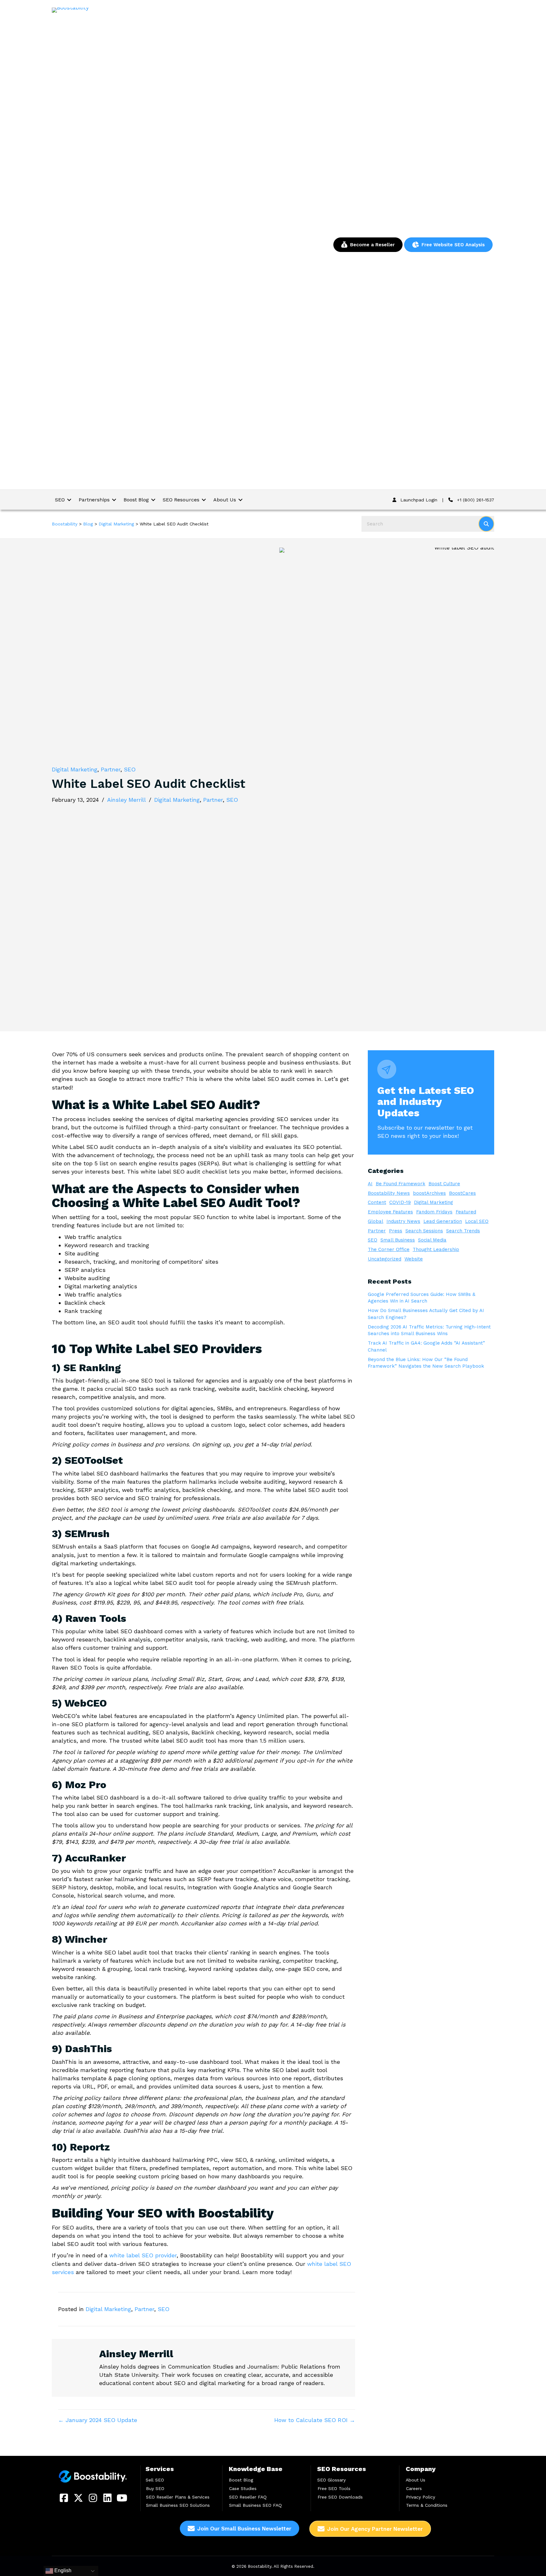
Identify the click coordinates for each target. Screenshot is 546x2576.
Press (396, 1231)
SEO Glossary (331, 2480)
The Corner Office (389, 1249)
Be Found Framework (400, 1184)
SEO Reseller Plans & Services (178, 2497)
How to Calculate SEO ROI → (315, 2420)
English (62, 2570)
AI (370, 1184)
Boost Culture (444, 1184)
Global (376, 1221)
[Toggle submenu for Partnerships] (114, 500)
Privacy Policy (421, 2497)
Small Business (398, 1240)
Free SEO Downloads (340, 2497)
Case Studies (243, 2488)
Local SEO (477, 1221)
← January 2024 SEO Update (98, 2420)
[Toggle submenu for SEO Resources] (204, 500)
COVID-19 (400, 1202)
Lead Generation (443, 1221)
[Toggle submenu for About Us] (240, 500)
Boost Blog (241, 2480)
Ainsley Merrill (127, 800)
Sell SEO (155, 2480)
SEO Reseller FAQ (248, 2497)
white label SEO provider (143, 2255)
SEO (130, 769)
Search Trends (463, 1231)
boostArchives (429, 1193)
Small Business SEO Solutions (178, 2505)
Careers (414, 2488)
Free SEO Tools (334, 2488)
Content (377, 1202)
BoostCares (462, 1193)
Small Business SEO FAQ (255, 2505)
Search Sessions (424, 1231)
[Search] (486, 524)
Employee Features (390, 1212)
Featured (466, 1212)
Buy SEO (155, 2488)
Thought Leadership (436, 1249)
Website (414, 1259)
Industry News (403, 1221)
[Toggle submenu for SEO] (69, 500)
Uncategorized (385, 1259)
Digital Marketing (75, 769)
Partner (111, 769)
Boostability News (389, 1193)
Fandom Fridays (434, 1212)
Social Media (432, 1240)
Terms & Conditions (427, 2505)
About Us (416, 2480)
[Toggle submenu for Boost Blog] (153, 500)
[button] (64, 2498)
